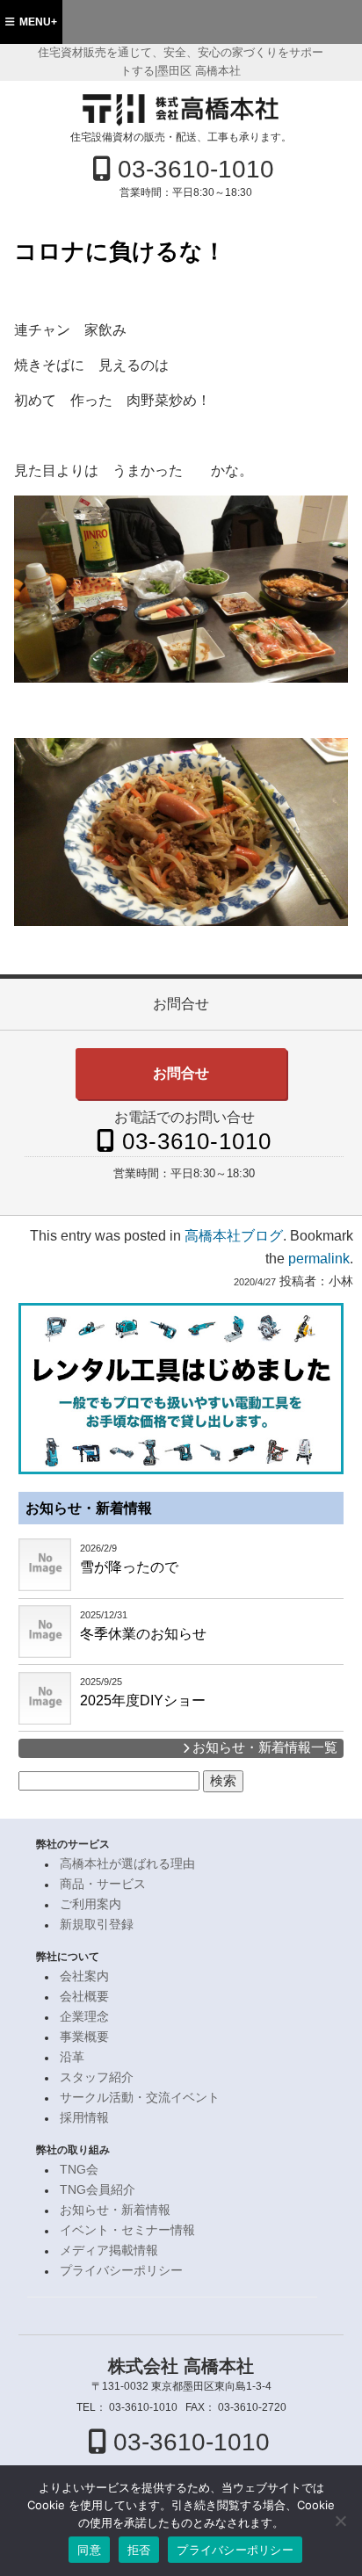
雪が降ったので (129, 1567)
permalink (319, 1259)
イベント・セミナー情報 (127, 2230)
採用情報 (84, 2118)
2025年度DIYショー (143, 1700)
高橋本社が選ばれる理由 (127, 1864)
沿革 (72, 2057)
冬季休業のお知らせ (143, 1634)
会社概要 (84, 1997)
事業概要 (84, 2037)
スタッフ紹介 (97, 2077)
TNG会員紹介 (98, 2190)
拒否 (139, 2550)
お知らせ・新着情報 (89, 1508)
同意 (89, 2550)
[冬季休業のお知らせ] (45, 1632)
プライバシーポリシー (121, 2271)
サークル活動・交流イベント (140, 2098)
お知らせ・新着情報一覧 (263, 1747)
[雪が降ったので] (45, 1565)
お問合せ (181, 1073)
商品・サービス (103, 1884)
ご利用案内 (90, 1904)
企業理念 (84, 2017)
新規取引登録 (97, 1925)
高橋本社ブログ (234, 1236)
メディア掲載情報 (109, 2250)
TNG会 (79, 2170)
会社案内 (84, 1976)
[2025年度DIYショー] (45, 1698)
